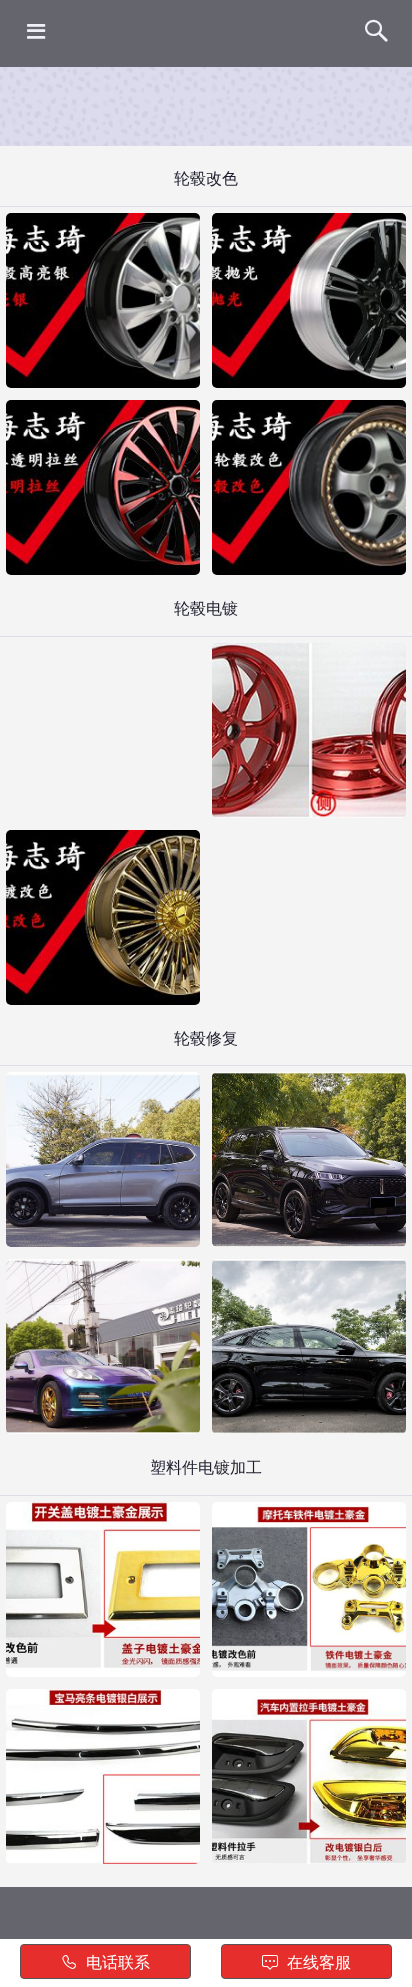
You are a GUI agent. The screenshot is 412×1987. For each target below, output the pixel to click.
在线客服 (317, 1962)
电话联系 (116, 1962)
